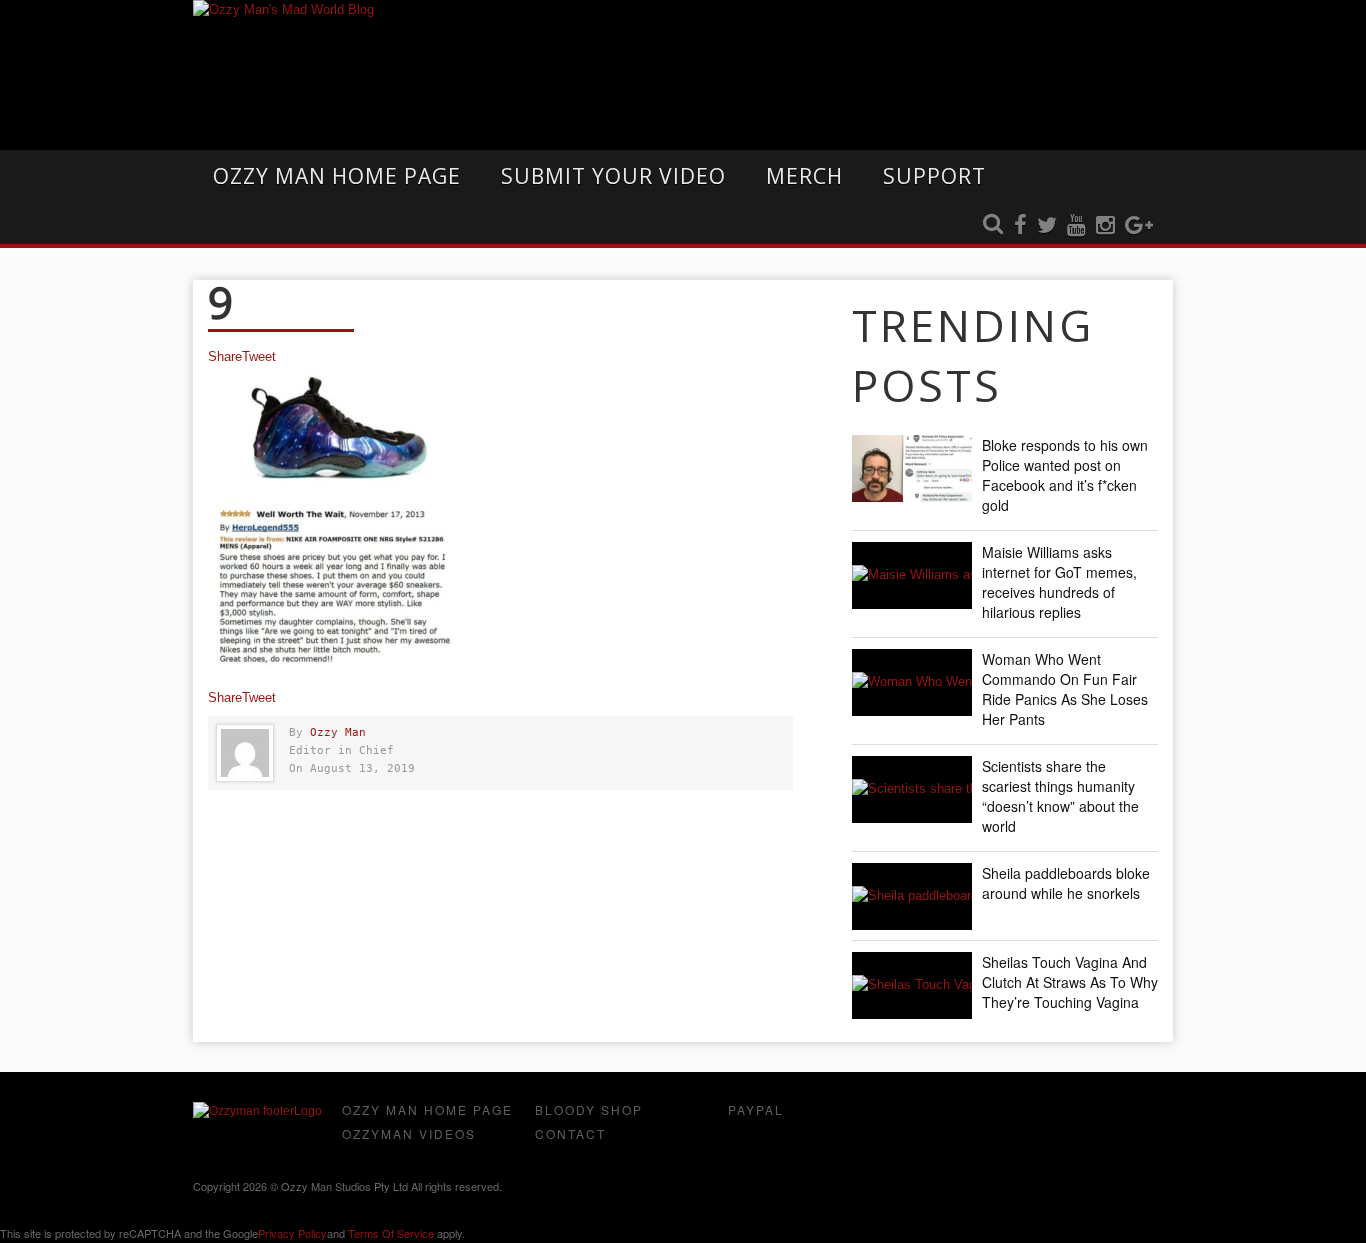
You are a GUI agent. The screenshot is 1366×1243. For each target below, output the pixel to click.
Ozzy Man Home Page (337, 176)
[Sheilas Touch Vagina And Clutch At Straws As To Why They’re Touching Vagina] (912, 985)
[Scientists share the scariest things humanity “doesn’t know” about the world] (912, 789)
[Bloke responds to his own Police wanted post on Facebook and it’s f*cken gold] (912, 468)
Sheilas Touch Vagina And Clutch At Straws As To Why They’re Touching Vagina (1070, 982)
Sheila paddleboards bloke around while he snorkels (1066, 883)
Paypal (756, 1109)
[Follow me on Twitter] (1047, 226)
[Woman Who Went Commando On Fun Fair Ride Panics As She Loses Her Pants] (912, 682)
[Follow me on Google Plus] (1139, 226)
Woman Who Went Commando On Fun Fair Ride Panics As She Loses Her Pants (1065, 689)
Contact (570, 1133)
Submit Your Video (613, 176)
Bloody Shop (589, 1109)
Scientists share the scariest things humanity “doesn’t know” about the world (1060, 796)
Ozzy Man (338, 732)
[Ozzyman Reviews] (257, 1111)
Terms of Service (391, 1233)
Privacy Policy (292, 1233)
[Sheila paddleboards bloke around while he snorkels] (912, 896)
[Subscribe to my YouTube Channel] (1076, 226)
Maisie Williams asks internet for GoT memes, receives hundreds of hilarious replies (1059, 582)
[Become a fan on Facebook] (1020, 226)
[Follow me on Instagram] (1105, 226)
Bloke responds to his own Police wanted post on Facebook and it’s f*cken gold (1065, 475)
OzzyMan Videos (409, 1133)
